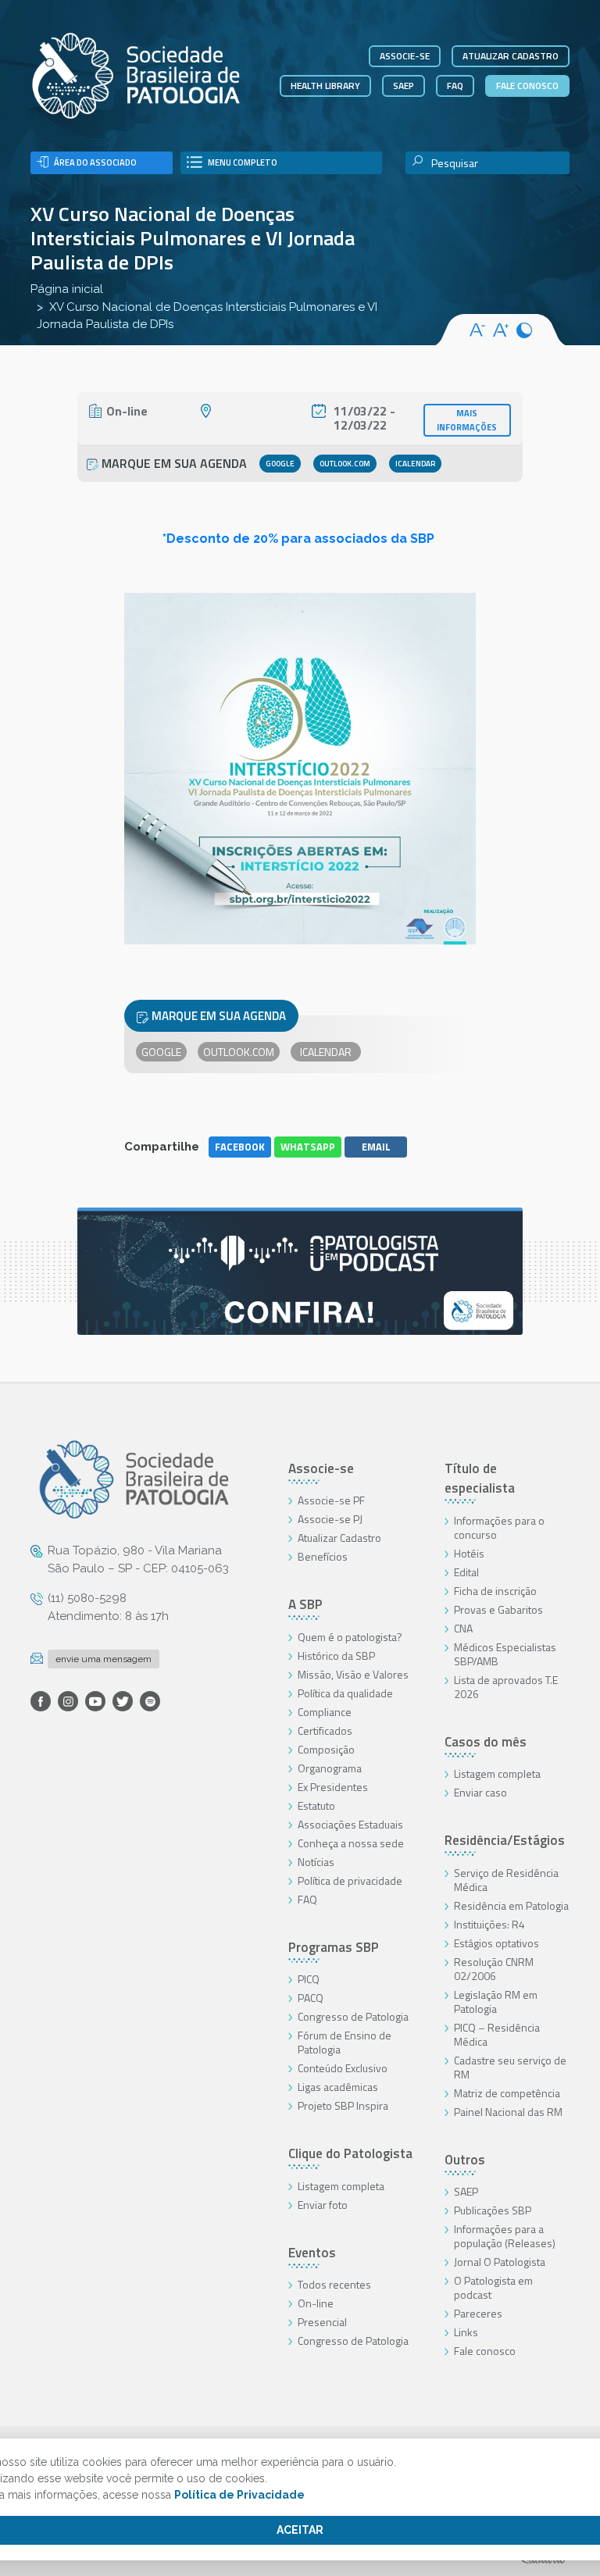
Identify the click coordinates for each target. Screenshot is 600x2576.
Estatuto (316, 1805)
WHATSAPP (308, 1147)
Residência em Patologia (511, 1905)
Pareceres (478, 2313)
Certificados (325, 1730)
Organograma (330, 1768)
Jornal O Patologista (500, 2262)
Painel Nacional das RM (508, 2112)
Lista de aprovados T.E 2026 (506, 1687)
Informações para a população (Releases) (505, 2236)
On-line (316, 2303)
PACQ (311, 1998)
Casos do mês (486, 1742)
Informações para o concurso (499, 1527)
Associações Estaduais (350, 1824)
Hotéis (469, 1553)
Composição (326, 1749)
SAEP (404, 86)
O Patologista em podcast (493, 2287)
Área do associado (95, 162)
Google (280, 464)
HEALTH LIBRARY (325, 86)
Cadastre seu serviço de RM (510, 2067)
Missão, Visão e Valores (353, 1674)
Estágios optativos (496, 1943)
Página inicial (67, 289)
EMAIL (376, 1147)
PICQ (309, 1979)
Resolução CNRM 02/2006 (494, 1969)
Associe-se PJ (330, 1519)
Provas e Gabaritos (498, 1609)
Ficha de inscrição (495, 1591)
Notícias (316, 1862)
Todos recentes (334, 2284)
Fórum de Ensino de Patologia (345, 2042)
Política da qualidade (345, 1693)
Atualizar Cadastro (339, 1538)
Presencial (322, 2322)
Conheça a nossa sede (351, 1843)
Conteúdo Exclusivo (343, 2068)
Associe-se (405, 56)
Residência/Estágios (505, 1840)
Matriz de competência (507, 2093)
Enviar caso (480, 1792)
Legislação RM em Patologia (496, 2002)
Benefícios (323, 1556)
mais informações (467, 420)
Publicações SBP (493, 2210)
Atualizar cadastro (511, 56)
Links (466, 2332)
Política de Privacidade (239, 2495)
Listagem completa (341, 2186)
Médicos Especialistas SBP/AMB (505, 1654)
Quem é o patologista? (350, 1637)
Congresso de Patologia (353, 2016)
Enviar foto (323, 2205)
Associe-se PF (331, 1500)
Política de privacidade (350, 1880)
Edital (466, 1572)
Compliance (325, 1712)
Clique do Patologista (350, 2153)
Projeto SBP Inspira (343, 2105)
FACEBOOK (240, 1147)
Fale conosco (527, 86)
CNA (463, 1628)
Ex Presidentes (333, 1787)
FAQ (455, 86)
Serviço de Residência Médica (506, 1880)
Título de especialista (480, 1479)
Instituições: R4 (489, 1924)
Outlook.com (345, 464)
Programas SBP (334, 1947)
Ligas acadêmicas (338, 2087)
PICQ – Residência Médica (497, 2034)
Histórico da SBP (336, 1655)
